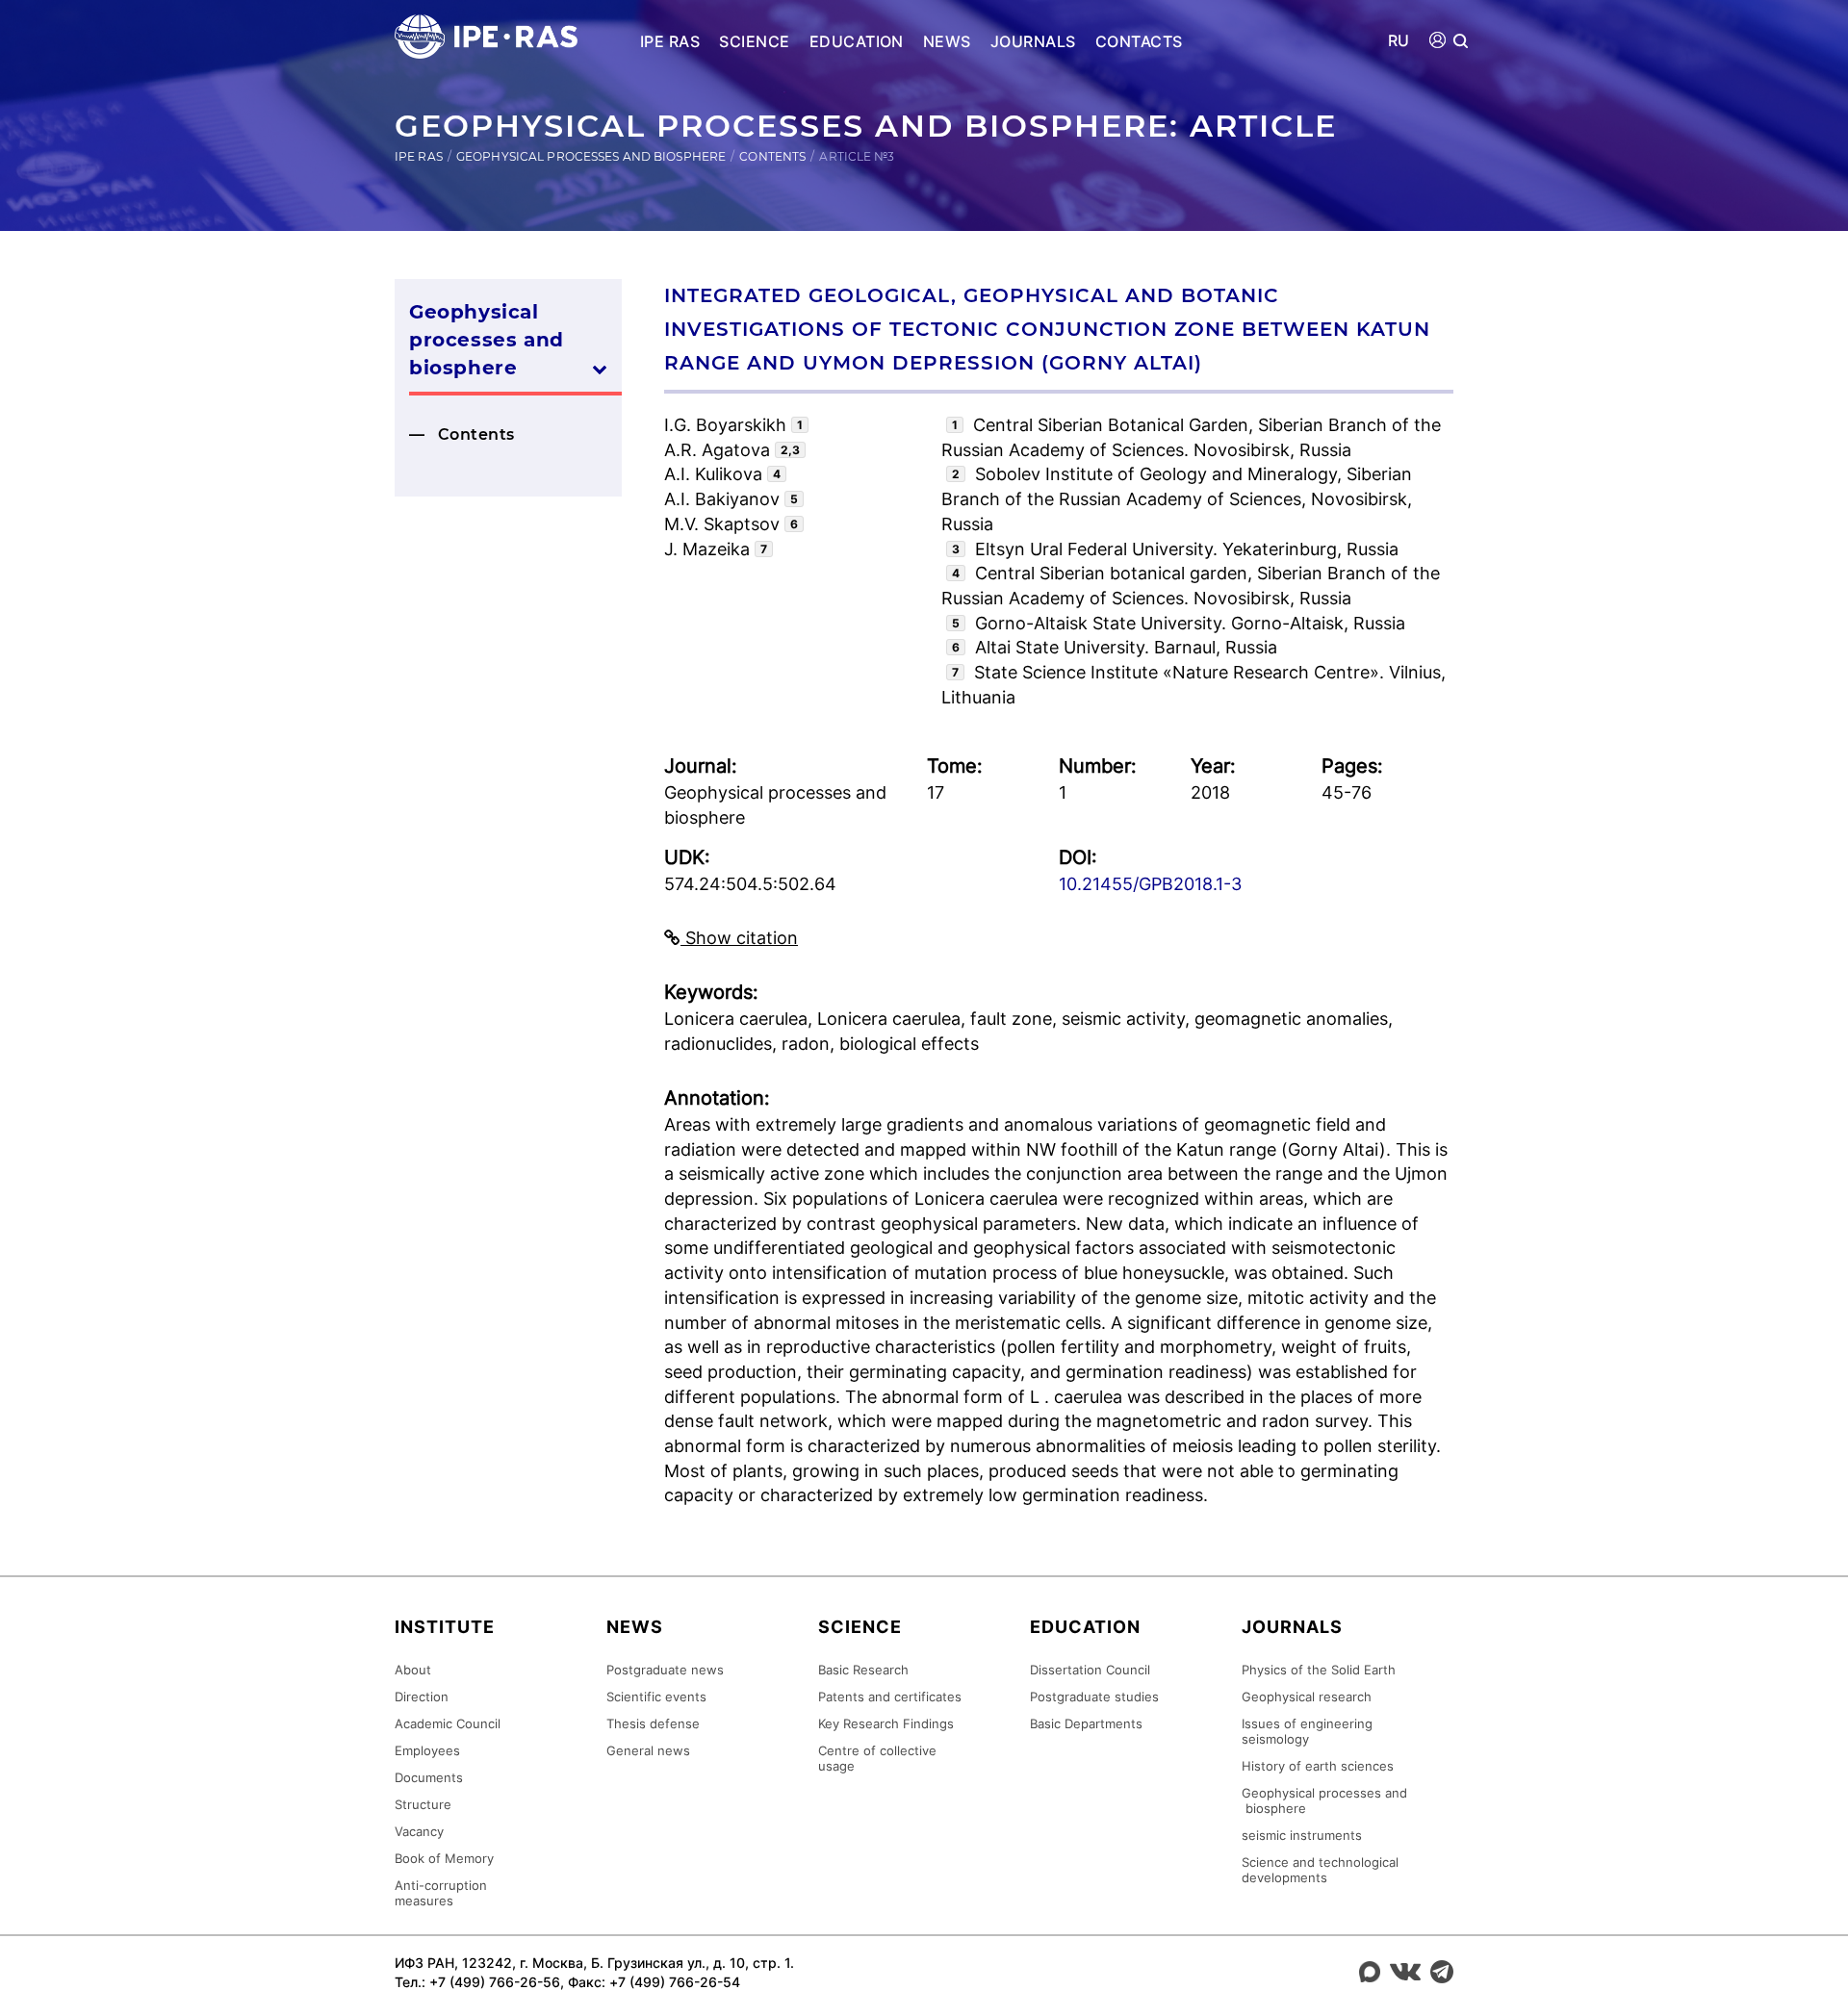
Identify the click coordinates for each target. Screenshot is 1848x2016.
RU (1399, 41)
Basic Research (863, 1670)
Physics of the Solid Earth (1319, 1670)
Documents (429, 1777)
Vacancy (419, 1831)
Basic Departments (1086, 1723)
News (947, 41)
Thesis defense (653, 1723)
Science (754, 41)
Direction (422, 1697)
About (413, 1670)
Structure (423, 1804)
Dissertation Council (1090, 1670)
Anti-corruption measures (441, 1893)
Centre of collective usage (877, 1758)
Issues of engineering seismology (1307, 1731)
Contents (772, 156)
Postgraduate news (665, 1670)
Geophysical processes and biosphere (591, 156)
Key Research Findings (886, 1723)
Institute (445, 1627)
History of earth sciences (1318, 1766)
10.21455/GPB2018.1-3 (1150, 884)
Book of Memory (444, 1858)
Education (857, 41)
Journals (1033, 41)
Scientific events (656, 1697)
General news (648, 1750)
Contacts (1139, 41)
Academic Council (448, 1723)
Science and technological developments (1320, 1870)
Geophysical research (1307, 1697)
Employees (427, 1750)
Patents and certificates (890, 1697)
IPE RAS (670, 41)
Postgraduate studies (1094, 1697)
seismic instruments (1302, 1835)
